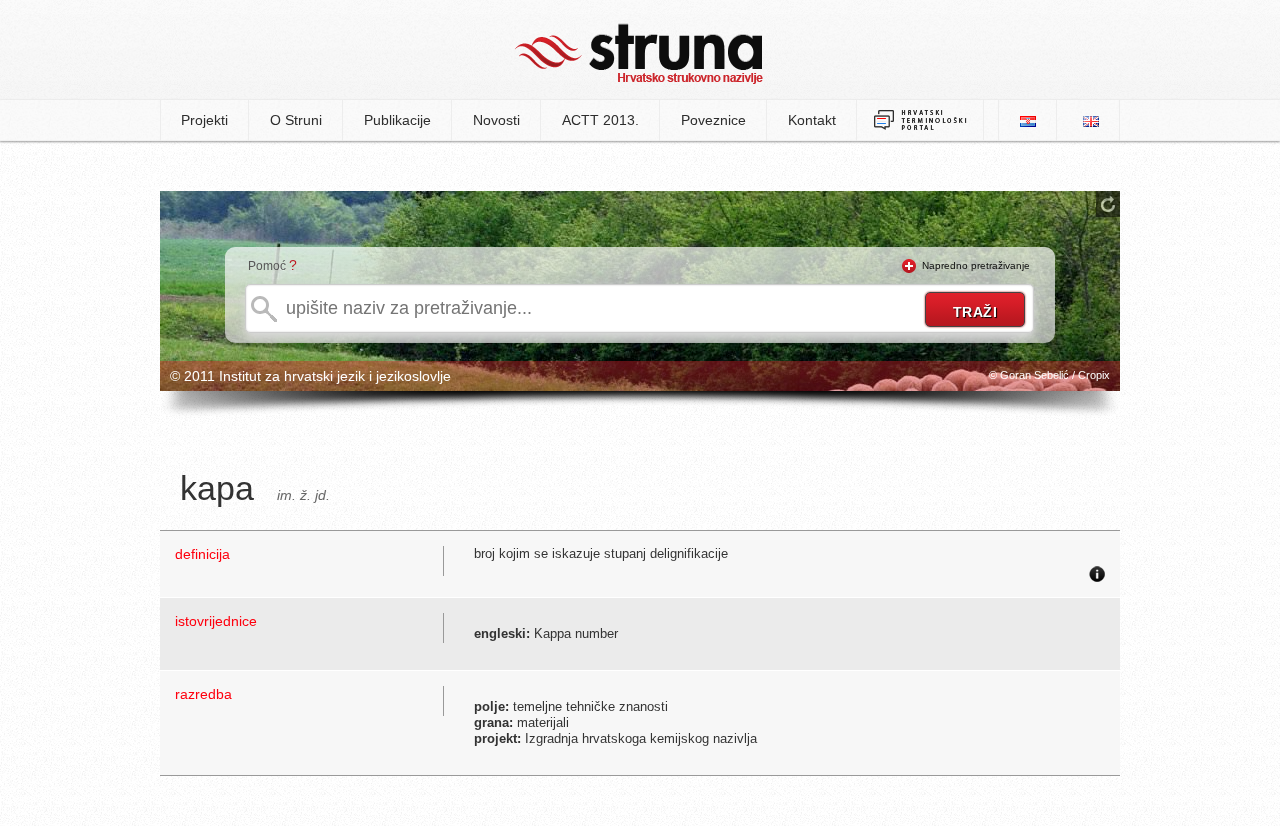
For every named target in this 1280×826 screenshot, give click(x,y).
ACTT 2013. (600, 120)
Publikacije (397, 120)
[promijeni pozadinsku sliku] (1108, 204)
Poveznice (713, 120)
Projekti (204, 120)
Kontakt (812, 120)
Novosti (496, 120)
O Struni (296, 120)
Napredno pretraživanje (976, 265)
